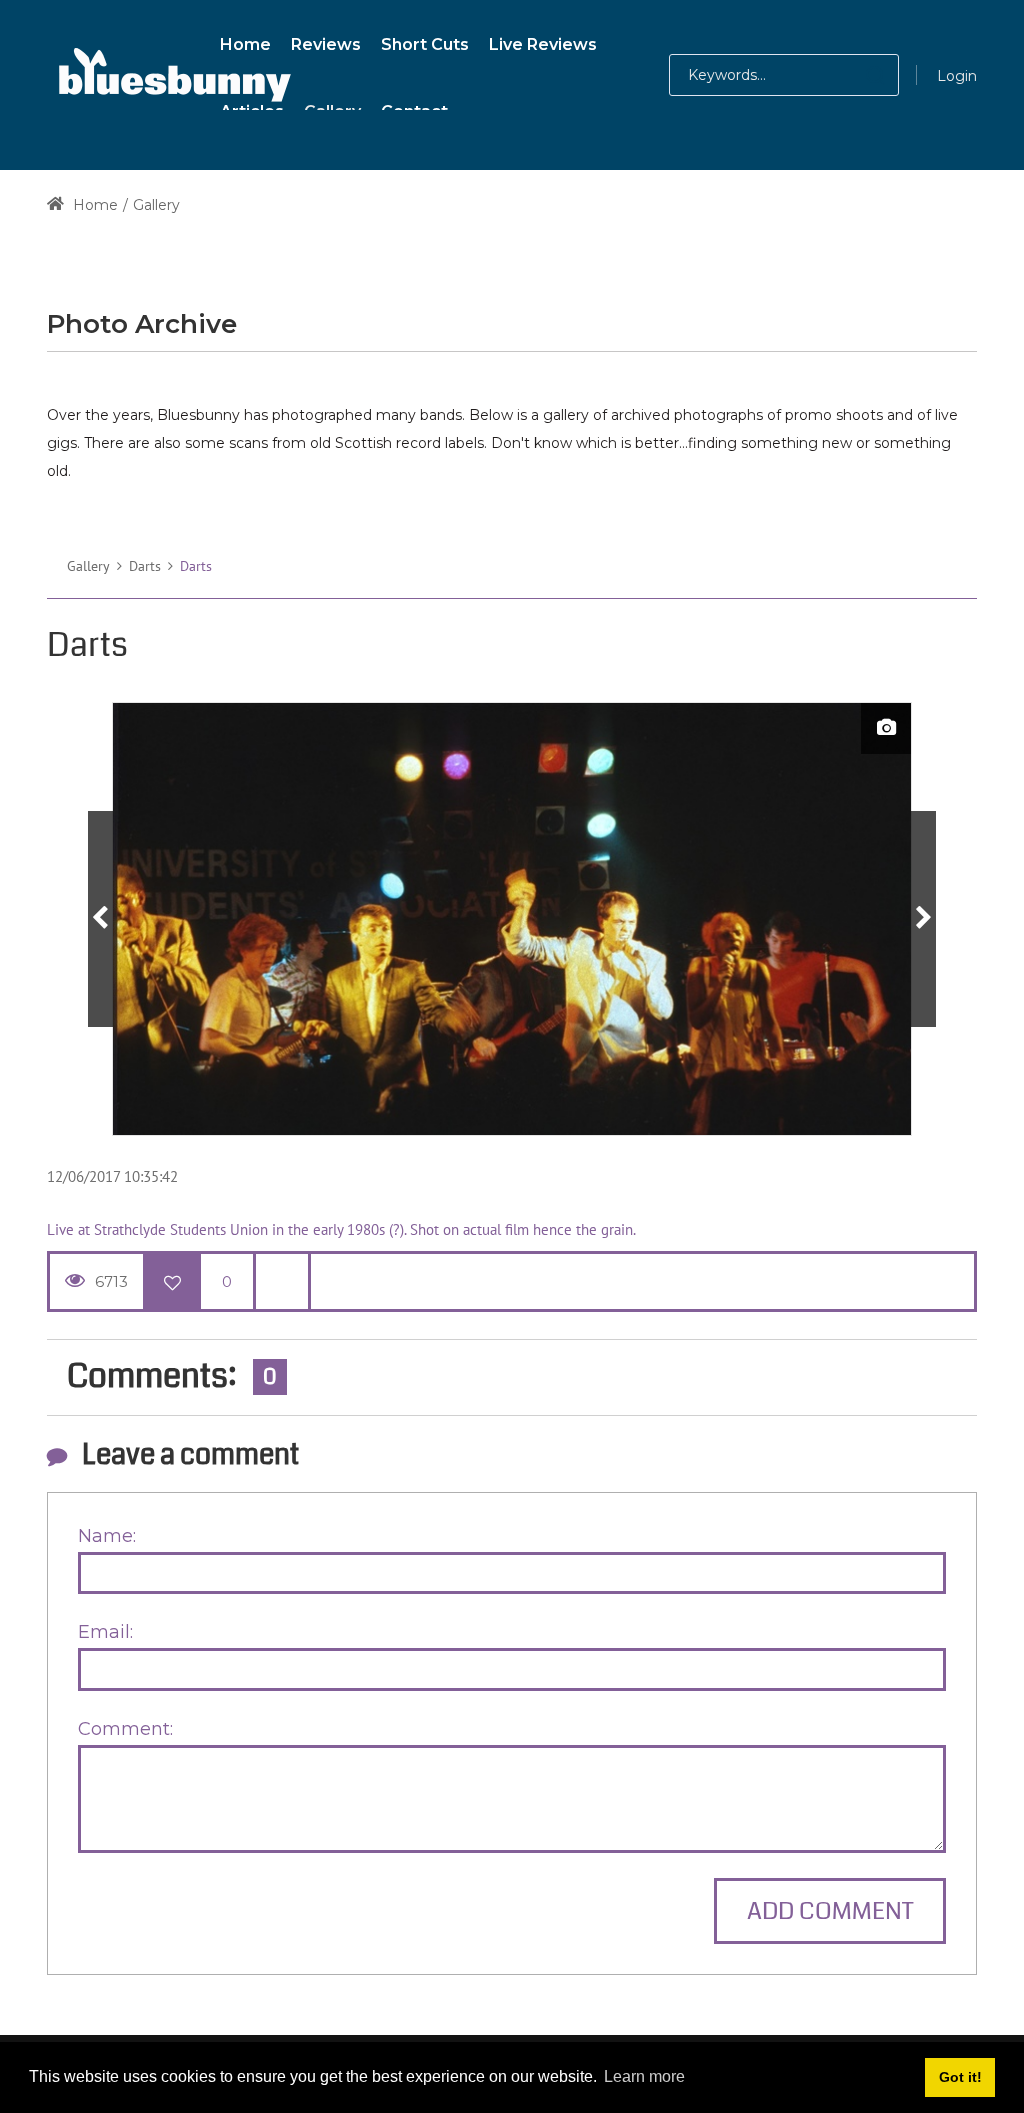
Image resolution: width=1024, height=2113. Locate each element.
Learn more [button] (644, 2076)
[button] (855, 75)
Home (93, 205)
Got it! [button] (960, 2077)
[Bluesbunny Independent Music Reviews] (172, 75)
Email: (105, 1632)
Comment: (125, 1729)
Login (957, 76)
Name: (107, 1536)
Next (923, 919)
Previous (100, 919)
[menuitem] (245, 41)
